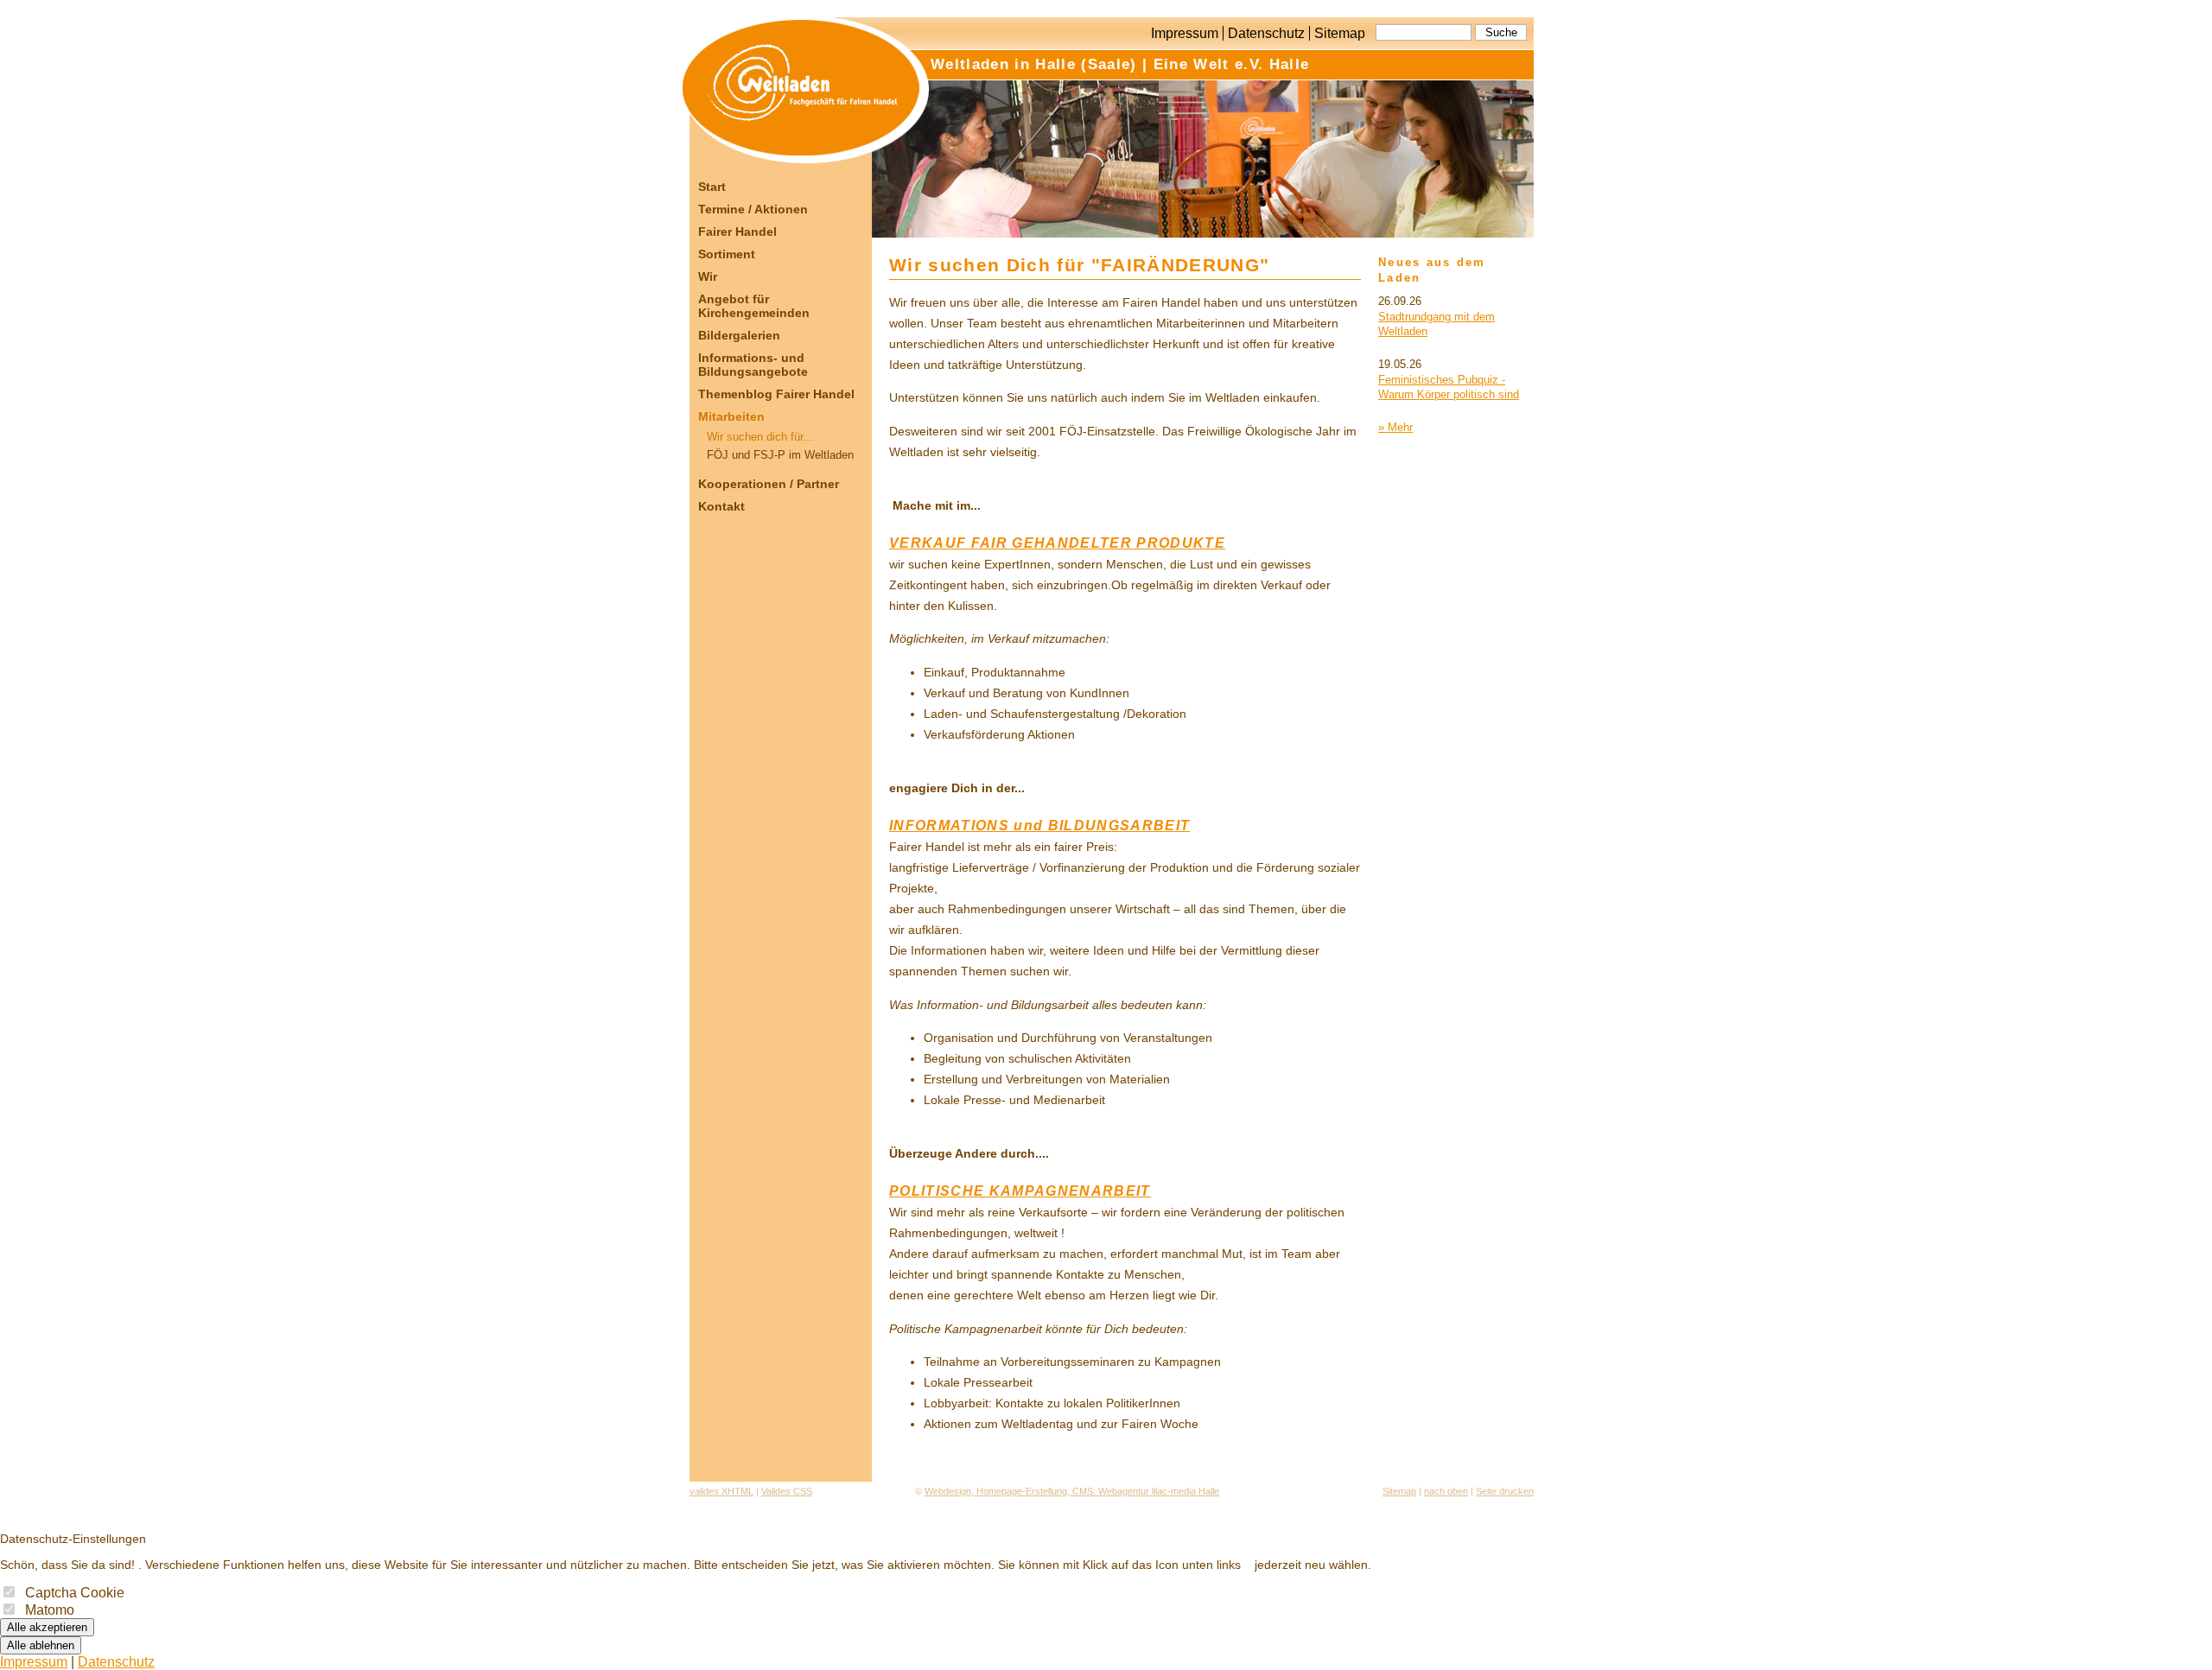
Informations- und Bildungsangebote (753, 365)
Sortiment (727, 254)
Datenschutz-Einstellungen (73, 1539)
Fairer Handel (737, 232)
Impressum (1185, 33)
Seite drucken (1505, 1491)
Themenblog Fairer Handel (776, 394)
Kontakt (721, 506)
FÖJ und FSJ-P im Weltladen (780, 455)
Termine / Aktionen (753, 209)
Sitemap (1340, 33)
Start (712, 187)
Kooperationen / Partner (769, 484)
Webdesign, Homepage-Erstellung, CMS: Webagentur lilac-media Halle (1072, 1491)
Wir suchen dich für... (760, 437)
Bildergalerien (739, 335)
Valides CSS (787, 1491)
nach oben (1446, 1491)
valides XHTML (721, 1491)
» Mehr (1395, 427)
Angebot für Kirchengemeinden (754, 306)
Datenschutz (1266, 33)
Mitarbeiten (731, 416)
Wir (708, 276)
